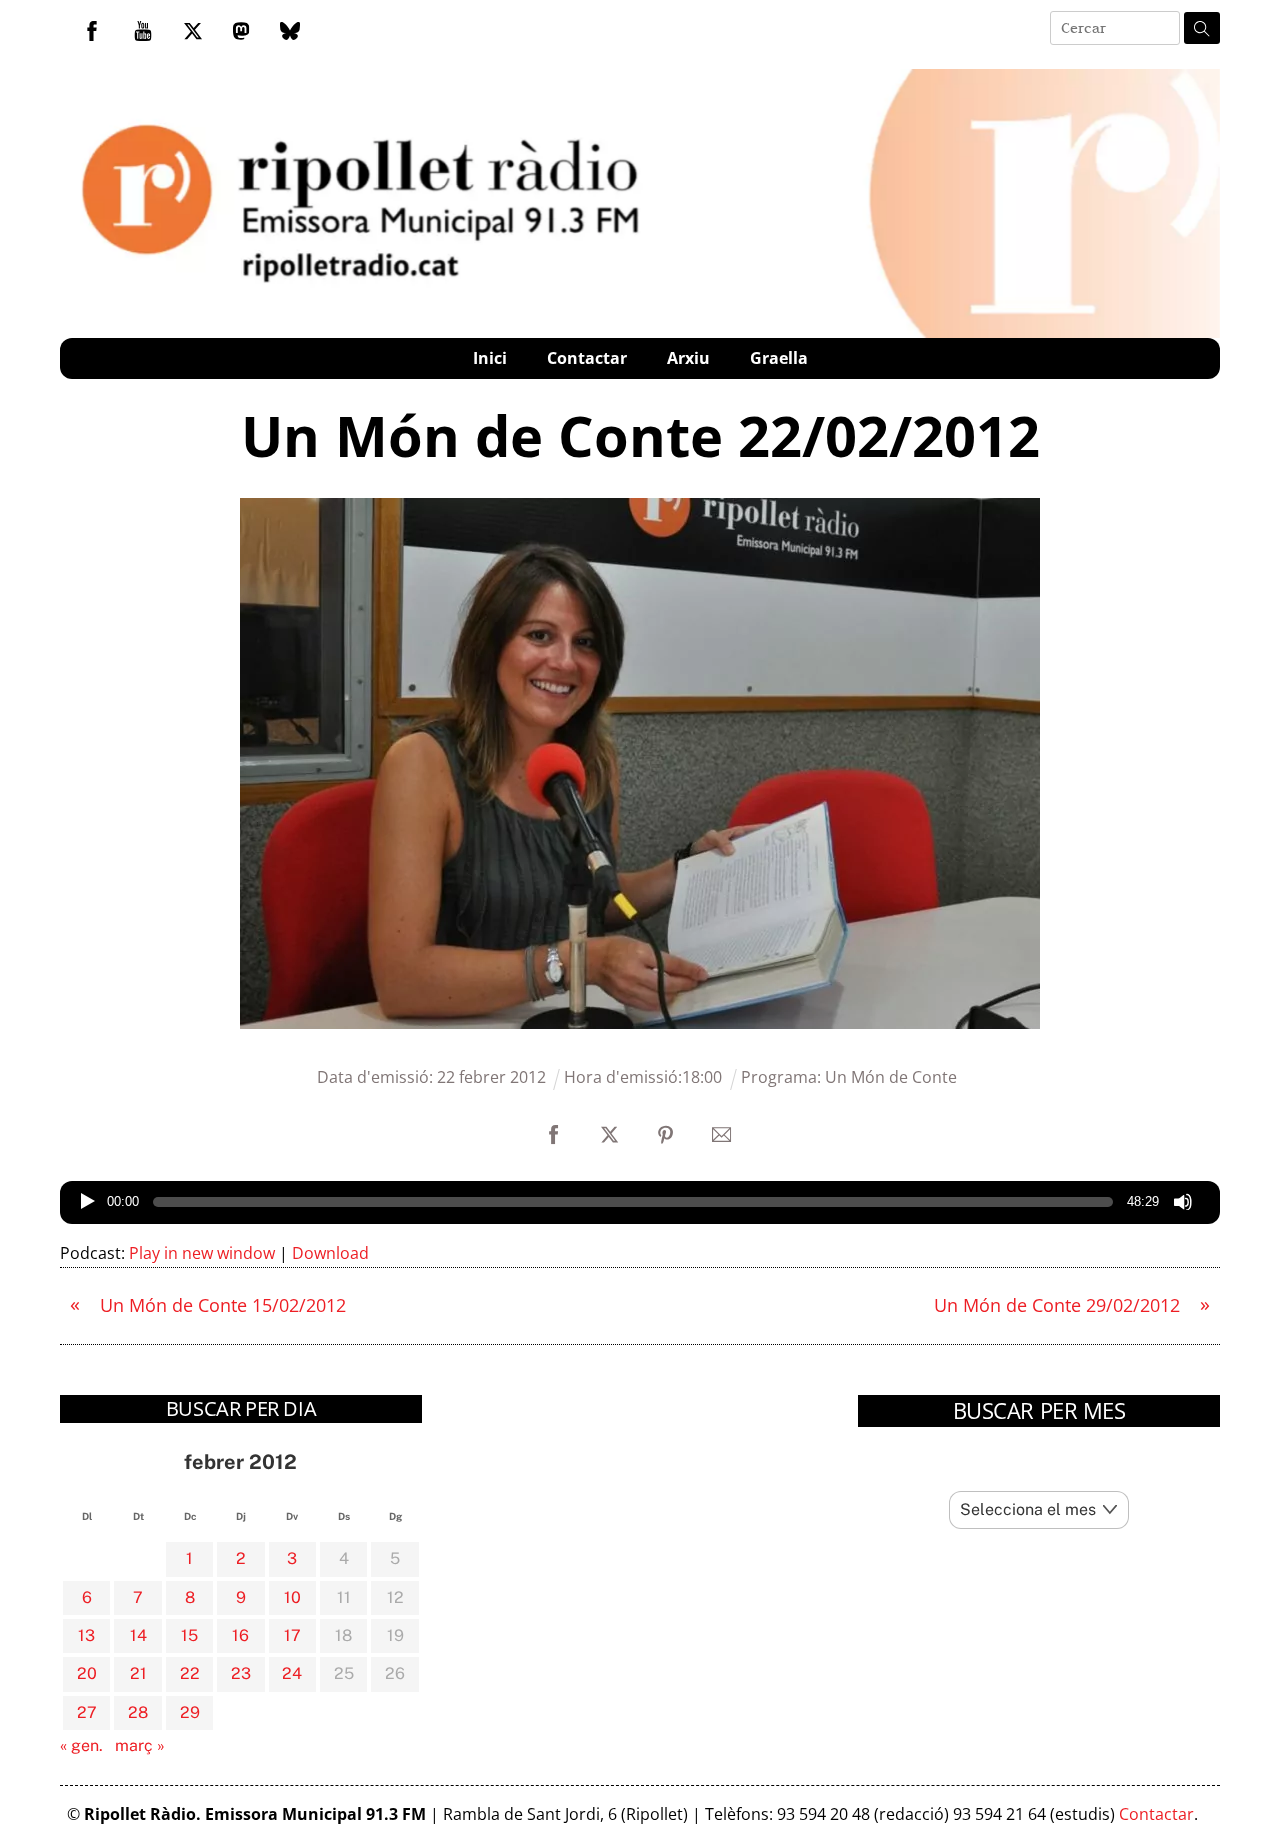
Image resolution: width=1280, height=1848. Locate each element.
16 (240, 1635)
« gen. (81, 1745)
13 (86, 1635)
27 (87, 1712)
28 (138, 1712)
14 (138, 1635)
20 (87, 1673)
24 (292, 1673)
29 (190, 1712)
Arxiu (688, 358)
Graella (779, 358)
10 (292, 1597)
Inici (490, 358)
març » (140, 1745)
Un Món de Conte (891, 1077)
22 (190, 1673)
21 (138, 1673)
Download (330, 1253)
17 (292, 1635)
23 (241, 1673)
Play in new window (202, 1253)
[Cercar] (1202, 28)
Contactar (587, 358)
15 (189, 1635)
